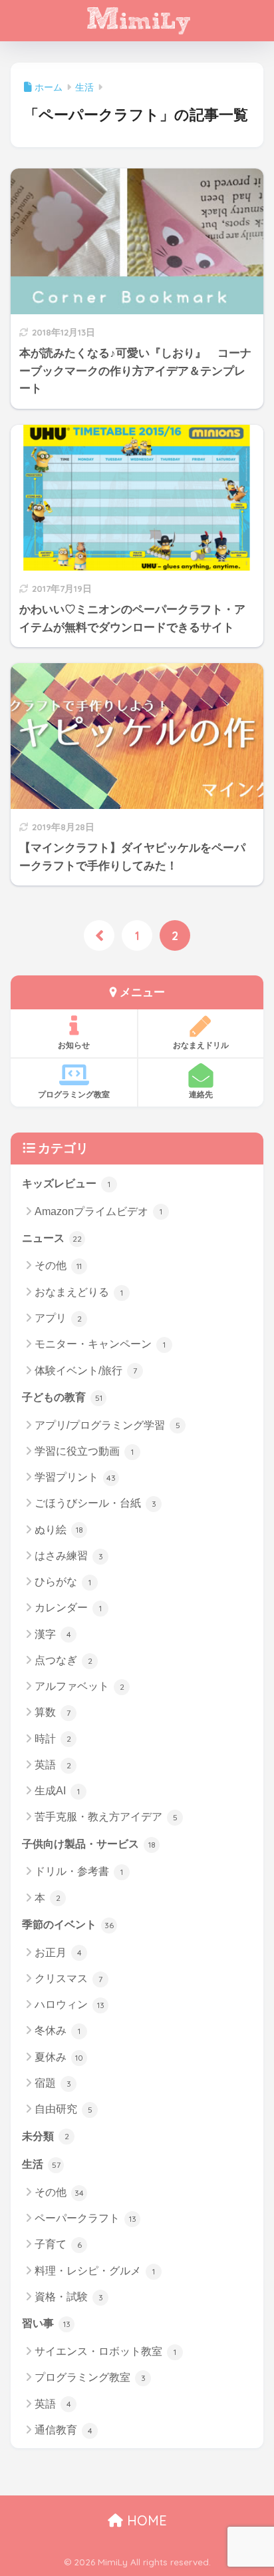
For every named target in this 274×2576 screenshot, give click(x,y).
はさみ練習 (69, 1556)
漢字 (53, 1634)
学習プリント (75, 1477)
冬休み (58, 2030)
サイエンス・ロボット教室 (105, 2351)
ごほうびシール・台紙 (95, 1503)
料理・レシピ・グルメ (95, 2271)
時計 (53, 1739)
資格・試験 (69, 2297)
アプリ (58, 1318)
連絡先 (201, 1094)
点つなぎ (64, 1660)
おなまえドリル (201, 1045)
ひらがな (63, 1582)
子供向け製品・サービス (89, 1844)
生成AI (57, 1791)
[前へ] (99, 935)
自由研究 (64, 2109)
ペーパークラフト (85, 2218)
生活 (41, 2164)
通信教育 (64, 2430)
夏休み (59, 2057)
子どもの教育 (62, 1397)
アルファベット (79, 1686)
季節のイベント (68, 1925)
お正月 (58, 1952)
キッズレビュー (66, 1183)
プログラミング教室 (74, 1094)
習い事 (46, 2323)
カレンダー (68, 1608)
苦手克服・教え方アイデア (106, 1817)
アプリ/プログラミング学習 (107, 1425)
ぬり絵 (59, 1530)
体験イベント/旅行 (86, 1371)
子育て (58, 2244)
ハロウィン (69, 2004)
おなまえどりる (79, 1292)
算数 (53, 1712)
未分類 (46, 2136)
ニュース (52, 1238)
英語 (53, 1765)
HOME (145, 2520)
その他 (58, 1265)
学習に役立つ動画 (84, 1451)
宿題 (53, 2083)
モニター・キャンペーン (100, 1344)
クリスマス (68, 1978)
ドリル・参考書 (79, 1871)
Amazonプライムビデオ (98, 1211)
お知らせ (74, 1045)
